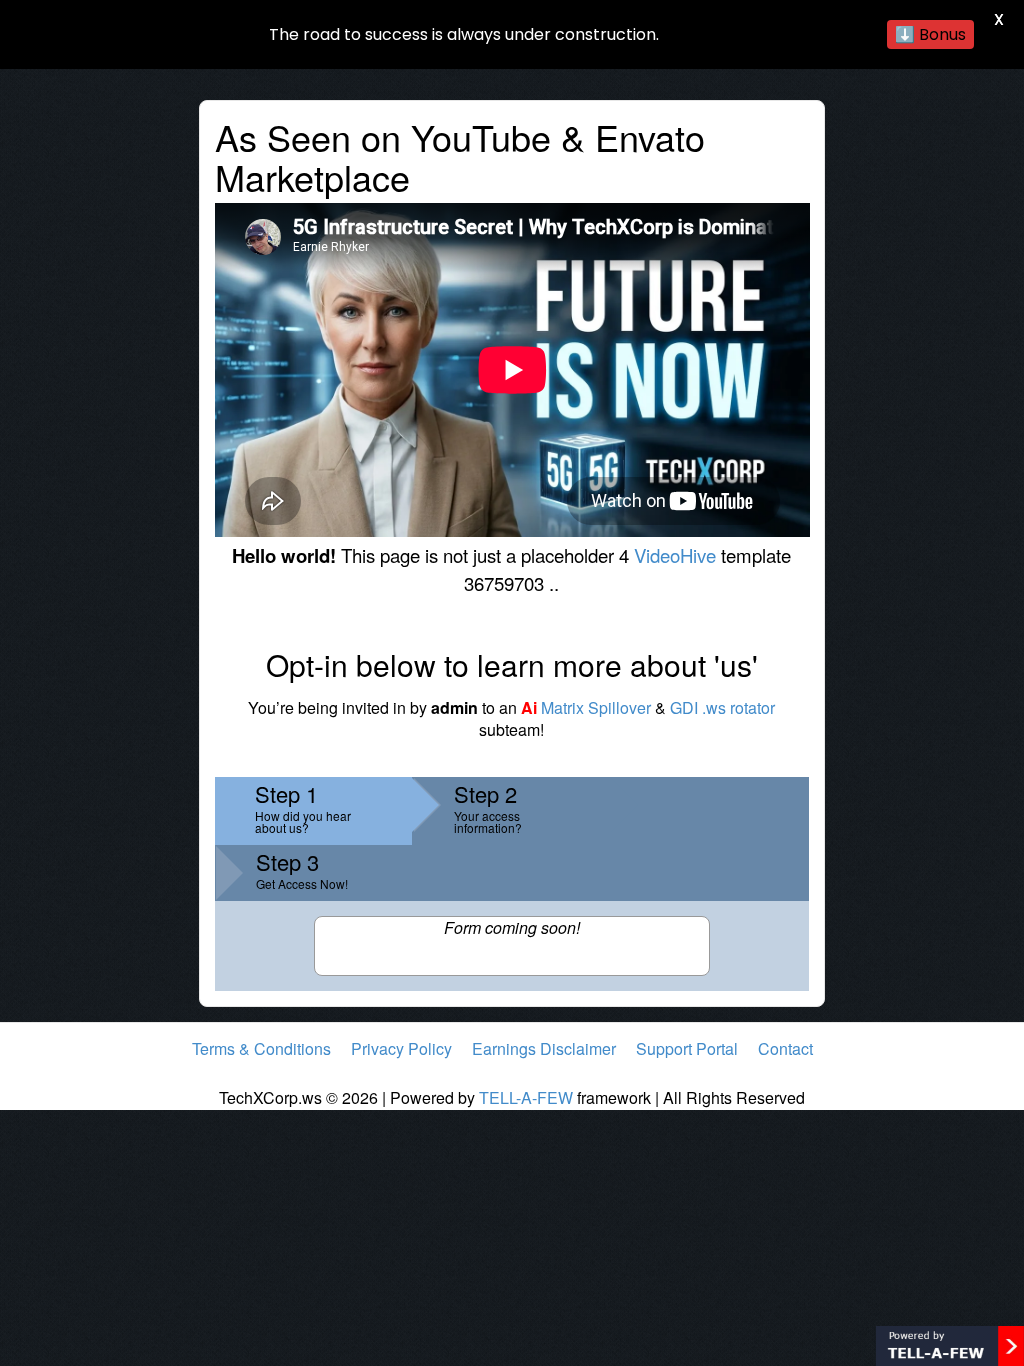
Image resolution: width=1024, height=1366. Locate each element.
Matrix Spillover (586, 707)
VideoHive (675, 555)
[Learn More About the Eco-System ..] (950, 1343)
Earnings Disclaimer (544, 1048)
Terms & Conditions (261, 1048)
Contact (785, 1048)
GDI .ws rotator (722, 707)
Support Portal (687, 1048)
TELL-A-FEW (526, 1097)
